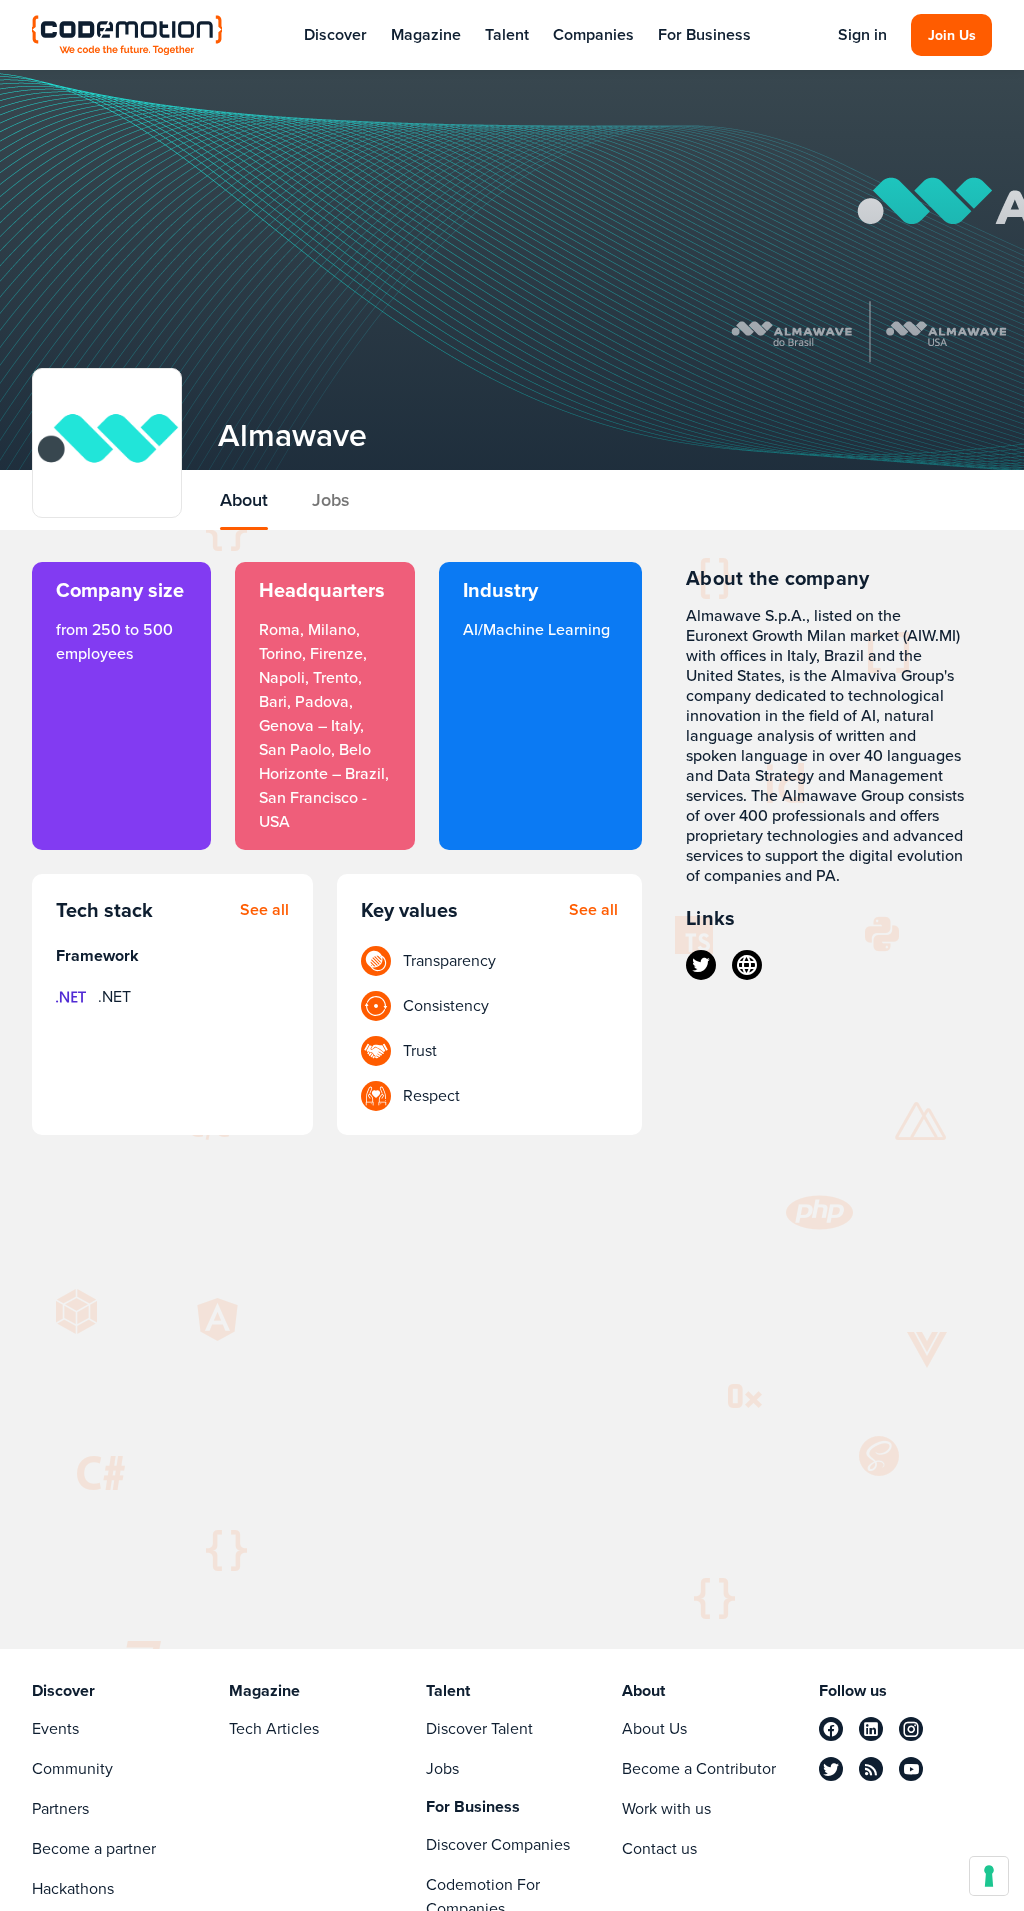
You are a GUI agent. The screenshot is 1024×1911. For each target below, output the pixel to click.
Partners (60, 1808)
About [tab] (244, 500)
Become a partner (94, 1848)
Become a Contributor (699, 1768)
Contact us (659, 1848)
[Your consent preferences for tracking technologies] (989, 1876)
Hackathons (73, 1888)
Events (55, 1728)
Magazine (426, 34)
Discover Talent (479, 1728)
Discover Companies (498, 1844)
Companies (593, 34)
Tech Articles (274, 1728)
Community (72, 1768)
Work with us (666, 1808)
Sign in (862, 35)
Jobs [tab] (331, 500)
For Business (704, 34)
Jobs (442, 1768)
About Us (654, 1728)
